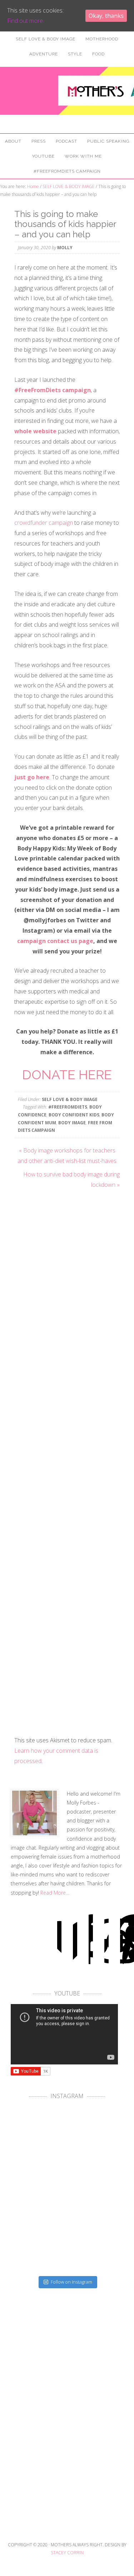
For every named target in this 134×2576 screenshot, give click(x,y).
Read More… (55, 1893)
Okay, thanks (106, 16)
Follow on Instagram (71, 2282)
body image (72, 1123)
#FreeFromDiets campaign (53, 390)
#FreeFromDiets (68, 1107)
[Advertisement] (67, 2438)
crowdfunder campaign (44, 523)
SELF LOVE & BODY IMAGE (70, 1099)
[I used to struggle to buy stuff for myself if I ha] (95, 2246)
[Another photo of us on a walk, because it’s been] (39, 2190)
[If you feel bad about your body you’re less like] (39, 2135)
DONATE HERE (67, 1075)
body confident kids (74, 1115)
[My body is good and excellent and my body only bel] (95, 2190)
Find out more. (26, 21)
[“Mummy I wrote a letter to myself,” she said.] (39, 2246)
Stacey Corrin (67, 2553)
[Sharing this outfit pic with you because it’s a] (95, 2135)
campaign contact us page (55, 941)
